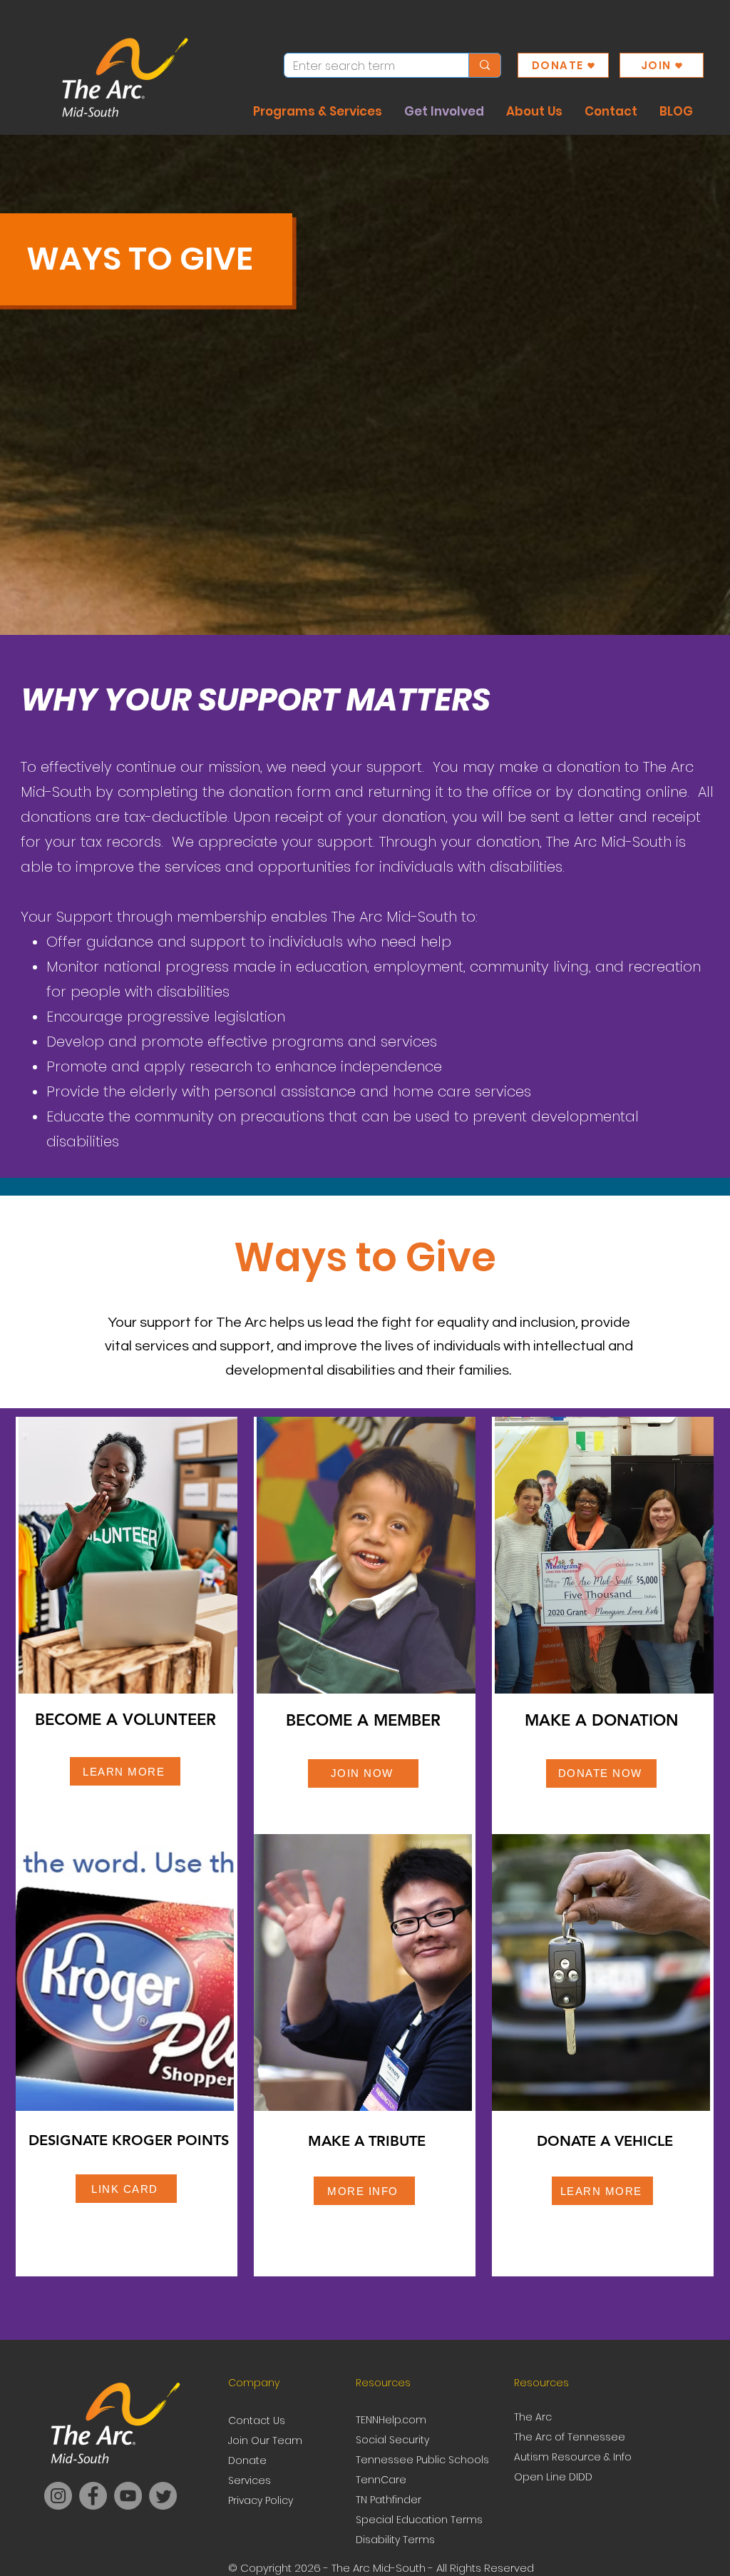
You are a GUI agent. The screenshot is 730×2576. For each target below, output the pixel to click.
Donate (247, 2460)
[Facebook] (93, 2496)
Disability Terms (395, 2540)
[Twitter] (163, 2496)
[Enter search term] (484, 65)
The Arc (534, 2417)
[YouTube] (128, 2496)
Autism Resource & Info (573, 2457)
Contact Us (257, 2420)
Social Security (392, 2440)
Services (250, 2480)
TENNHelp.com (391, 2420)
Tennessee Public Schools (422, 2460)
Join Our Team (265, 2440)
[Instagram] (58, 2496)
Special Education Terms (419, 2520)
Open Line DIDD (553, 2477)
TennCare (381, 2480)
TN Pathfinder (389, 2500)
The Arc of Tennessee (570, 2437)
